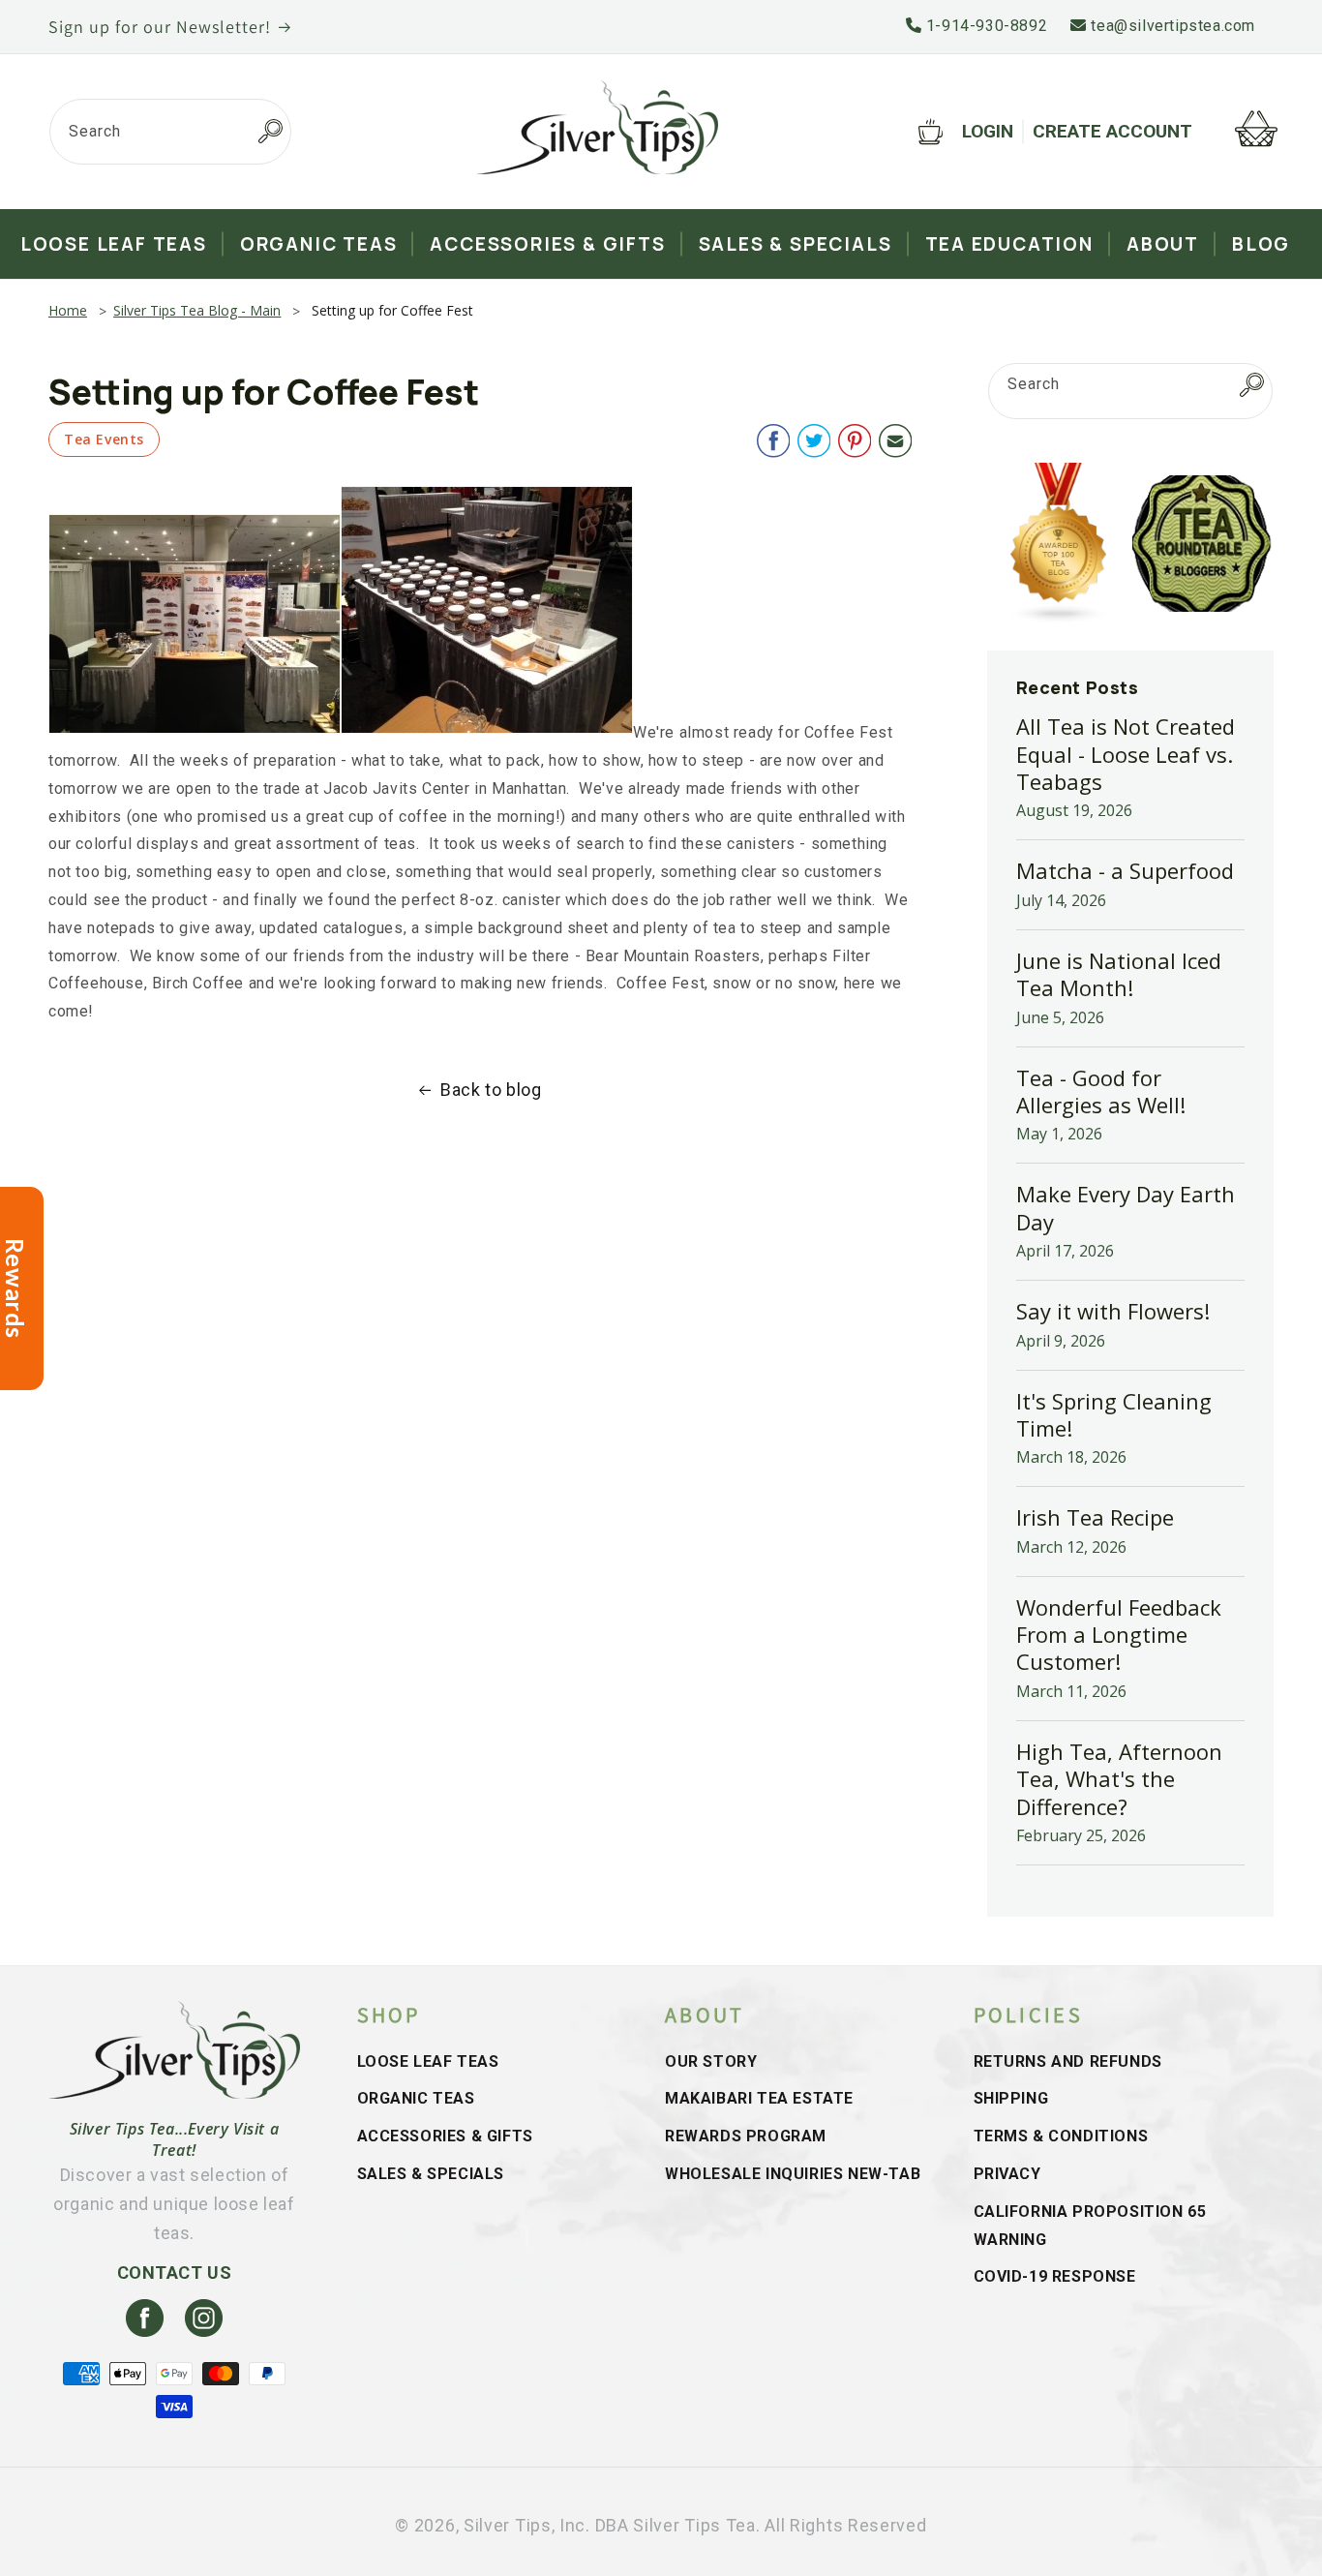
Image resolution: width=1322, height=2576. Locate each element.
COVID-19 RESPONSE (1055, 2276)
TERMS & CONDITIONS (1061, 2136)
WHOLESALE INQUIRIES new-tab (793, 2174)
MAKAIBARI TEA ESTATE (759, 2098)
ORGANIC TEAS (416, 2098)
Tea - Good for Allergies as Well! (1101, 1091)
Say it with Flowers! (1113, 1311)
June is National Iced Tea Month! (1119, 974)
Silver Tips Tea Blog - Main (197, 310)
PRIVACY (1007, 2174)
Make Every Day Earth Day (1126, 1207)
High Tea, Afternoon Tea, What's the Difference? (1119, 1779)
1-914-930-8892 (984, 26)
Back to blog (491, 1090)
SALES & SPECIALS (431, 2174)
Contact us (175, 2273)
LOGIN (988, 131)
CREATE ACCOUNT (1112, 131)
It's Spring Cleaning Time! (1114, 1414)
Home (68, 310)
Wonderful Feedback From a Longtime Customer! (1119, 1635)
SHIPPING (1011, 2098)
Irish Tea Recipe (1095, 1517)
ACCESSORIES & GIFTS (445, 2136)
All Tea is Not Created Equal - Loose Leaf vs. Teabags (1126, 754)
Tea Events (104, 439)
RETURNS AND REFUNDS (1068, 2061)
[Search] (270, 132)
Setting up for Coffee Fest (392, 310)
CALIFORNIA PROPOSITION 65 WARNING (1090, 2226)
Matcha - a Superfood (1125, 870)
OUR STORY (711, 2061)
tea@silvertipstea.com (1171, 26)
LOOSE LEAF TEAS (428, 2061)
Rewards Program (746, 2136)
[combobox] (170, 132)
